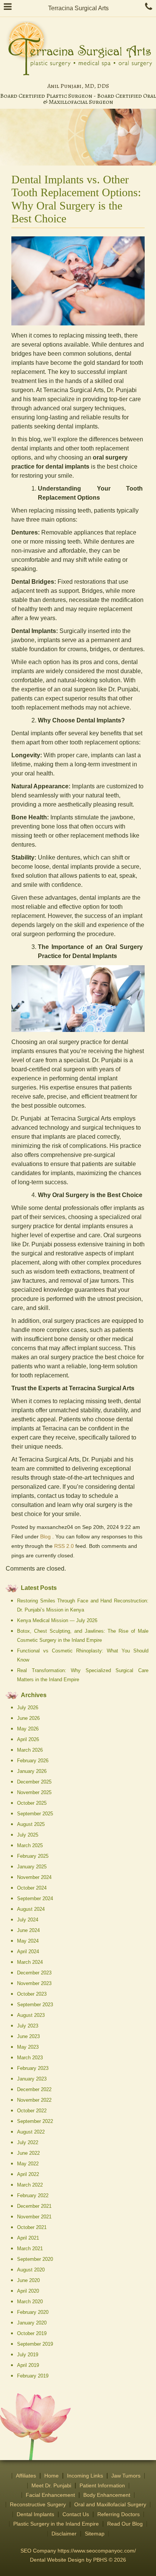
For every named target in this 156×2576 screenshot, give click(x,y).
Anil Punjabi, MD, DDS (78, 86)
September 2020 (35, 2259)
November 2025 (34, 1792)
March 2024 (30, 1962)
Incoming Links (85, 2476)
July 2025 (28, 1835)
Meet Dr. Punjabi (51, 2486)
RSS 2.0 (64, 1546)
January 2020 (32, 2323)
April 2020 (28, 2291)
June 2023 (28, 2036)
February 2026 (33, 1761)
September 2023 (35, 2005)
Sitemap (95, 2534)
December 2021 (34, 2206)
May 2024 (28, 1941)
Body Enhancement (107, 2495)
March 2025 (30, 1845)
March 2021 (30, 2249)
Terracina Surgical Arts (78, 8)
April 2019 (28, 2365)
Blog (45, 1537)
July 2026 (28, 1708)
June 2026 (28, 1718)
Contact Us (76, 2514)
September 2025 (35, 1814)
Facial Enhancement (50, 2495)
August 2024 (31, 1909)
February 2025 (33, 1856)
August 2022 (31, 2132)
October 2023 (32, 1994)
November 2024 (34, 1877)
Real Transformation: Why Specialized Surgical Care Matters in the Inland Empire (83, 1675)
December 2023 (34, 1973)
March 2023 (30, 2058)
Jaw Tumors (126, 2476)
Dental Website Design (57, 2560)
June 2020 (28, 2280)
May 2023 (28, 2047)
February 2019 (33, 2376)
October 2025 (32, 1803)
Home (51, 2476)
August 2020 (31, 2270)
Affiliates (26, 2476)
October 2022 (32, 2111)
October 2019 (32, 2333)
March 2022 (30, 2185)
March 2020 (30, 2302)
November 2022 (34, 2100)
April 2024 (28, 1952)
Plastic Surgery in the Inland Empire (56, 2524)
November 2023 (34, 1983)
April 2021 (28, 2238)
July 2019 (28, 2355)
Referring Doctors (119, 2514)
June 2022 (28, 2153)
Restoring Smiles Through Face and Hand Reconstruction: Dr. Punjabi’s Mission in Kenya (83, 1605)
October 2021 (32, 2227)
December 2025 (34, 1782)
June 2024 (28, 1930)
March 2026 (30, 1750)
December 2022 (34, 2089)
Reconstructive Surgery (38, 2505)
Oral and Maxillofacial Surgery (110, 2505)
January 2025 (32, 1867)
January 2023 (32, 2079)
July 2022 (28, 2142)
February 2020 (33, 2312)
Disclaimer (64, 2534)
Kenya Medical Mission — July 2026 (57, 1620)
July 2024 (28, 1920)
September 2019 (35, 2344)
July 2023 (28, 2026)
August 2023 (31, 2015)
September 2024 (35, 1898)
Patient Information (102, 2486)
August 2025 (31, 1824)
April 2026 (28, 1739)
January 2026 (32, 1771)
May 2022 (28, 2164)
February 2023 (33, 2068)
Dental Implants (35, 2514)
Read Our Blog (125, 2524)
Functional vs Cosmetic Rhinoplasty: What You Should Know (83, 1655)
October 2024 (32, 1888)
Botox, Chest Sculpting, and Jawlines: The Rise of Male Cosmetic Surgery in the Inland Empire (83, 1636)
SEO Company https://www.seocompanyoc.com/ (78, 2551)
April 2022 (28, 2174)
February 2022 (33, 2195)
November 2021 (34, 2217)
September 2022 (35, 2121)
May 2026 (28, 1729)
